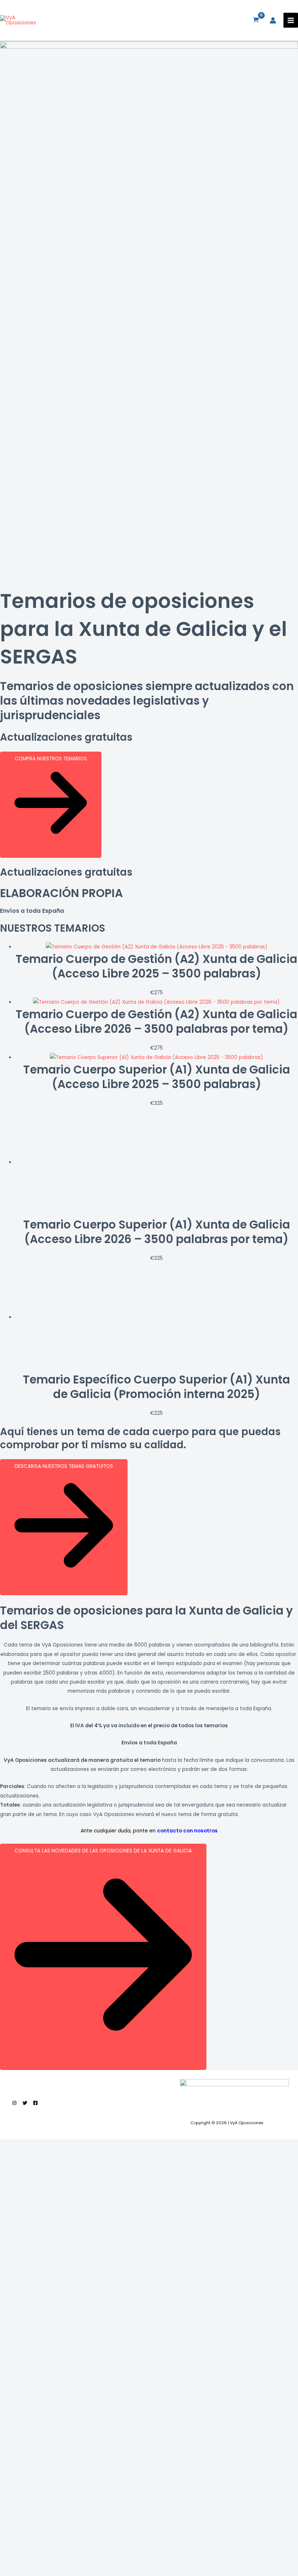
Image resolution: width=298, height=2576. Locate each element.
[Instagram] (14, 2103)
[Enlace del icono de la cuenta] (273, 20)
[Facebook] (35, 2103)
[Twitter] (25, 2103)
